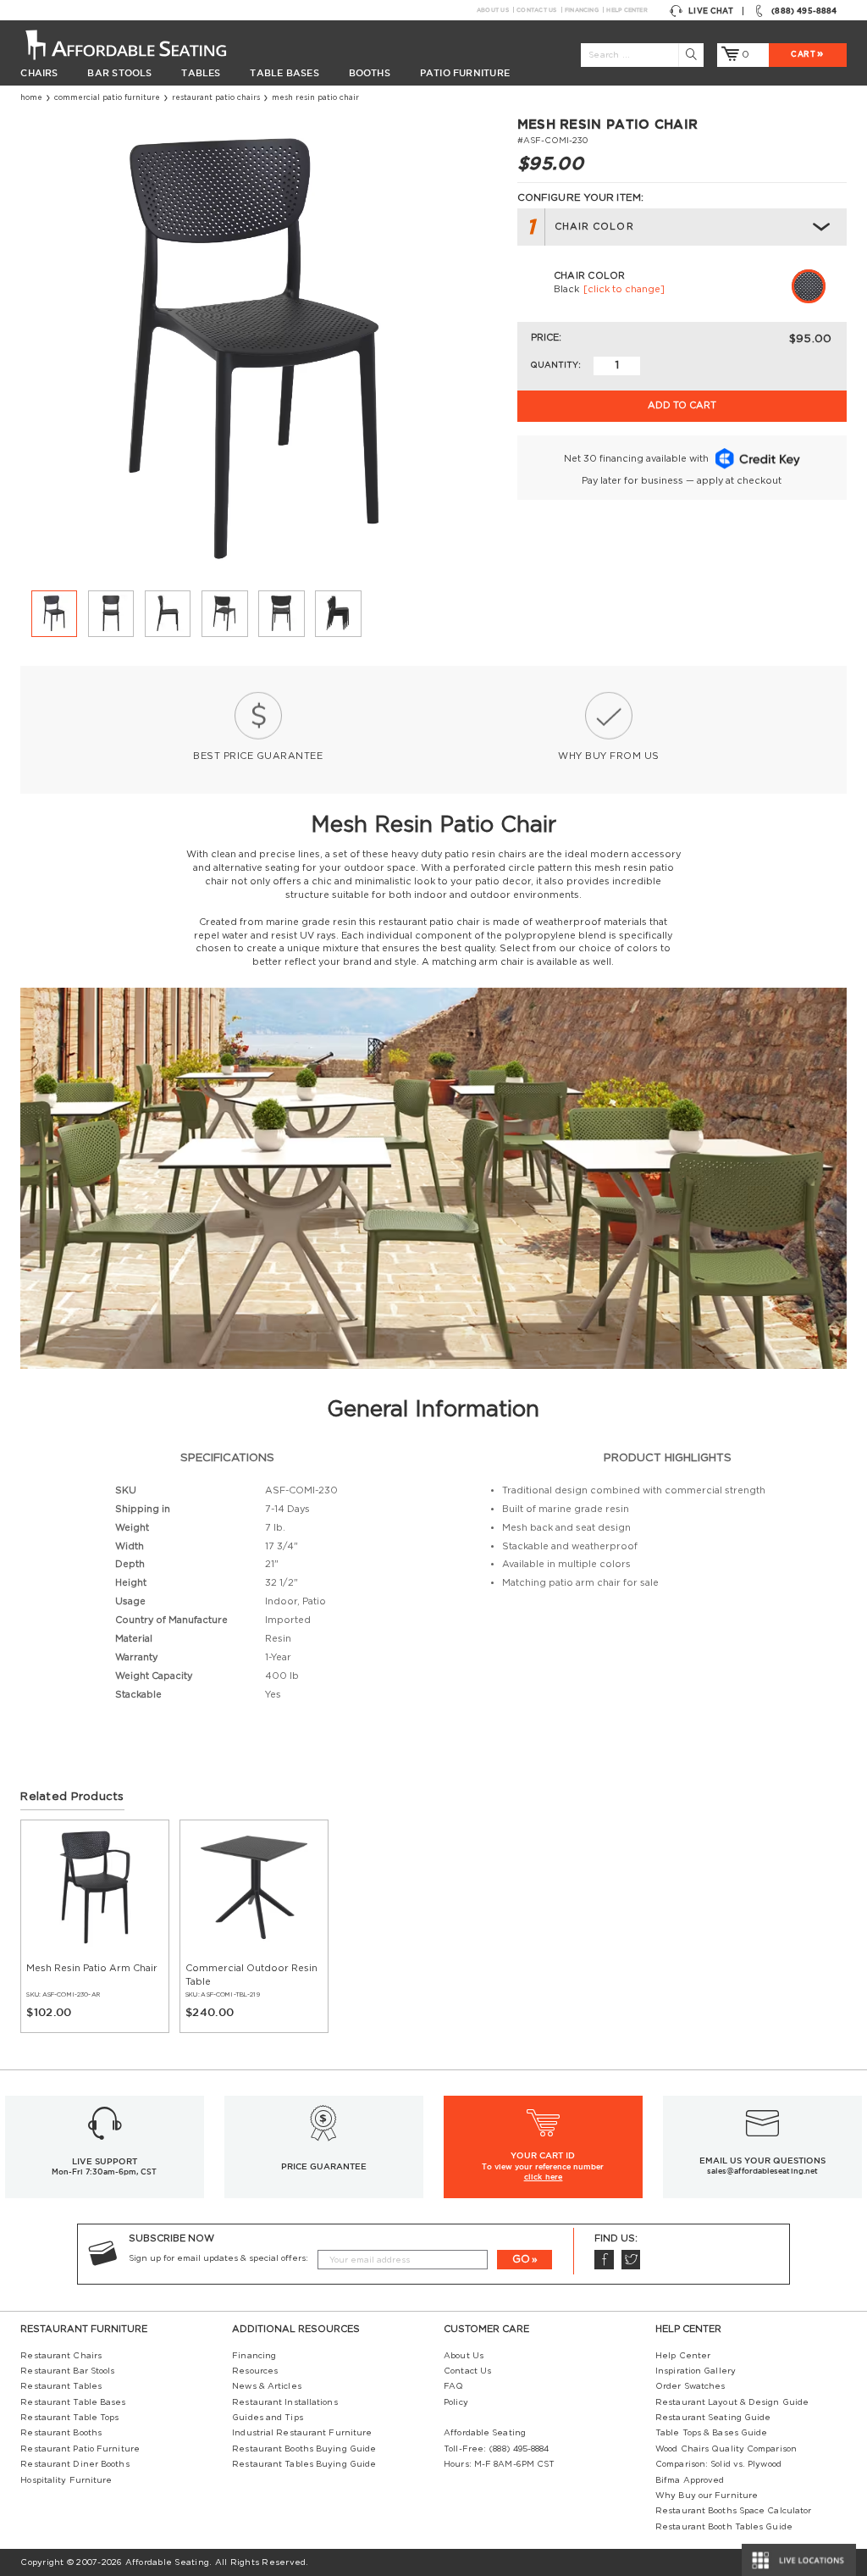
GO (521, 2259)
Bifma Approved (690, 2480)
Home (31, 98)
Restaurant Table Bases (73, 2402)
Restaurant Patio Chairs (216, 98)
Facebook (604, 2260)
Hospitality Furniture (66, 2480)
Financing (582, 10)
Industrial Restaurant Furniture (302, 2433)
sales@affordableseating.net (762, 2171)
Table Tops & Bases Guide (711, 2433)
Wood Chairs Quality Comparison (726, 2449)
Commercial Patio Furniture (107, 98)
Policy (456, 2402)
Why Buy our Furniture (707, 2496)
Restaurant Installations (284, 2402)
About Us (493, 10)
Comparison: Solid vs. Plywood (718, 2464)
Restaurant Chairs (61, 2356)
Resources (255, 2371)
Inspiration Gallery (696, 2371)
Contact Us (536, 10)
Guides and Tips (267, 2418)
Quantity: (555, 365)
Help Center (627, 10)
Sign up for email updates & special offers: (218, 2258)
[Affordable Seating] (139, 44)
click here (544, 2177)
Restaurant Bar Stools (67, 2371)
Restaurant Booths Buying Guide (304, 2449)
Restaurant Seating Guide (713, 2418)
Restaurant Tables (61, 2386)
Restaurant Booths (61, 2433)
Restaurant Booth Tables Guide (724, 2527)
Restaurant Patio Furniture (80, 2449)
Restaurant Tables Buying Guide (304, 2464)
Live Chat (711, 11)
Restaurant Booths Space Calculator (733, 2511)
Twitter (631, 2260)
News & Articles (266, 2386)
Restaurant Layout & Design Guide (732, 2402)
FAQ (453, 2386)
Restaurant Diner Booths (75, 2464)
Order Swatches (690, 2386)
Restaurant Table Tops (69, 2418)
